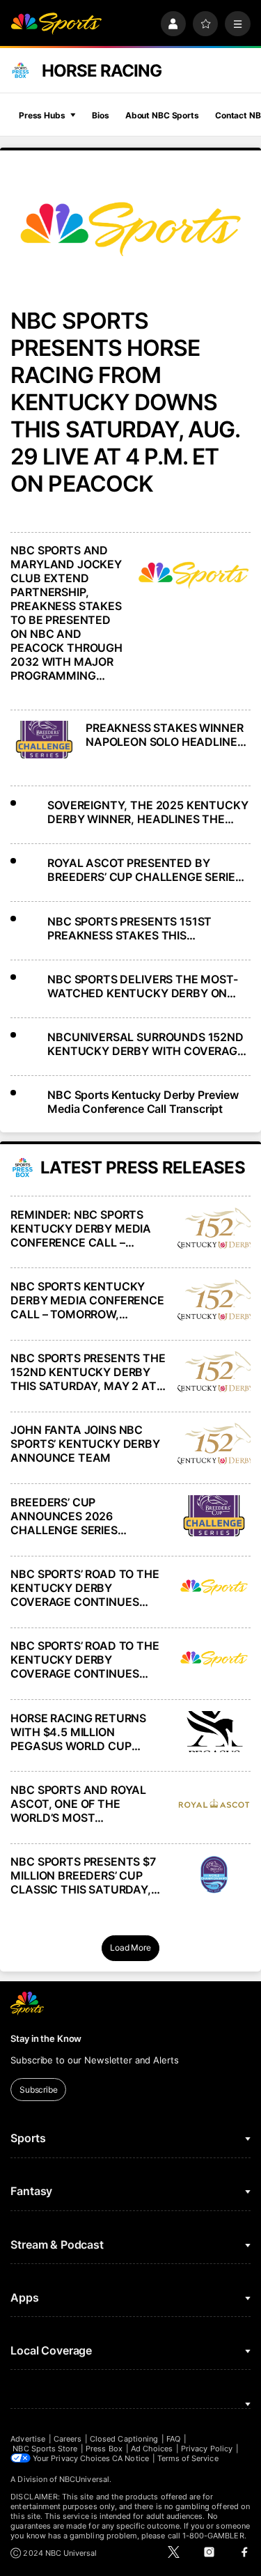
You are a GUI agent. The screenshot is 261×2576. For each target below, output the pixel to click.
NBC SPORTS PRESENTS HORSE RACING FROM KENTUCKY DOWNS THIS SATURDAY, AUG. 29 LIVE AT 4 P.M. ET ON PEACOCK (125, 402)
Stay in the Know (46, 2038)
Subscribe (39, 2090)
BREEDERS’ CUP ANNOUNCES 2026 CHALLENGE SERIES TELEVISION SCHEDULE (74, 1516)
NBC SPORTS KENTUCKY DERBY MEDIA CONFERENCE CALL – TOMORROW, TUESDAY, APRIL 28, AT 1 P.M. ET (87, 1300)
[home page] (56, 24)
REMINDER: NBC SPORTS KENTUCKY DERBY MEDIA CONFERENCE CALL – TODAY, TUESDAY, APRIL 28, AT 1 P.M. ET (86, 1228)
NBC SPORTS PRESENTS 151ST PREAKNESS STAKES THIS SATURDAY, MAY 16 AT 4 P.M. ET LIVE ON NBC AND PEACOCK (135, 928)
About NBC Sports (162, 115)
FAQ (173, 2439)
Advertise (28, 2439)
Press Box (104, 2449)
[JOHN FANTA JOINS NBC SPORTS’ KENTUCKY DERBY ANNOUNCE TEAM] (214, 1443)
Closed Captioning (124, 2439)
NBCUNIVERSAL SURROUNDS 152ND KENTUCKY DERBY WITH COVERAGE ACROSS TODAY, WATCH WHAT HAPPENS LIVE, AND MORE (146, 1044)
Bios (101, 115)
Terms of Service (188, 2458)
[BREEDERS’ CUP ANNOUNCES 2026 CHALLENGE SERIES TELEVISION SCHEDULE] (214, 1516)
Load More (130, 1947)
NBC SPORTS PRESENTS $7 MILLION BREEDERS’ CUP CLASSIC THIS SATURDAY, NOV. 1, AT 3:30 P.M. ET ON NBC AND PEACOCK (83, 1875)
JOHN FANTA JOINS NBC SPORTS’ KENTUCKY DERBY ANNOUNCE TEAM (85, 1444)
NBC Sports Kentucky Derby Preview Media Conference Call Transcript (143, 1102)
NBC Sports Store (45, 2449)
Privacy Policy (207, 2449)
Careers (68, 2439)
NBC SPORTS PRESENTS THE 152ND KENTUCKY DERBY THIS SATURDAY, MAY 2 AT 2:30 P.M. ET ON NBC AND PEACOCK (88, 1372)
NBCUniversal (84, 2479)
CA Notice (130, 2458)
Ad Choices (152, 2449)
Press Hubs (42, 115)
